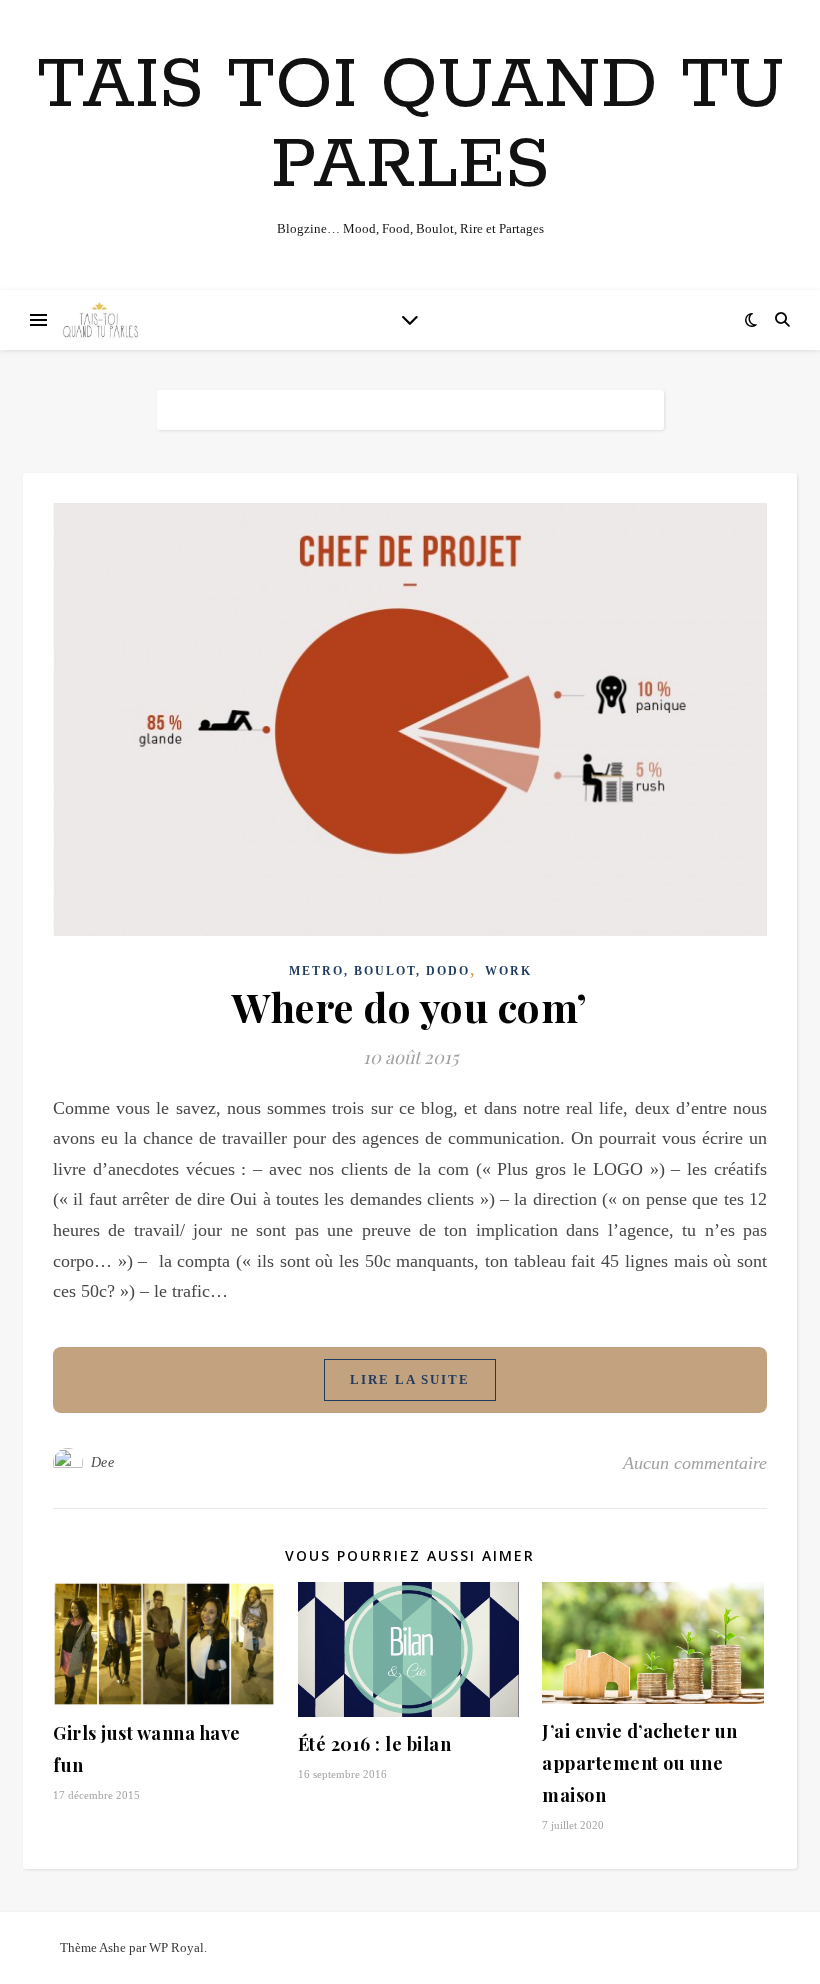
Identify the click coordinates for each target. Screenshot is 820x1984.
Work (508, 971)
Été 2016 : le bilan (377, 1744)
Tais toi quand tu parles (410, 127)
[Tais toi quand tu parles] (100, 320)
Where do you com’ (410, 1006)
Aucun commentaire (695, 1463)
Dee (103, 1462)
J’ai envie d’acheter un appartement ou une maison (640, 1763)
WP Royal (176, 1947)
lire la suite (410, 1379)
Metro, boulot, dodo (379, 971)
